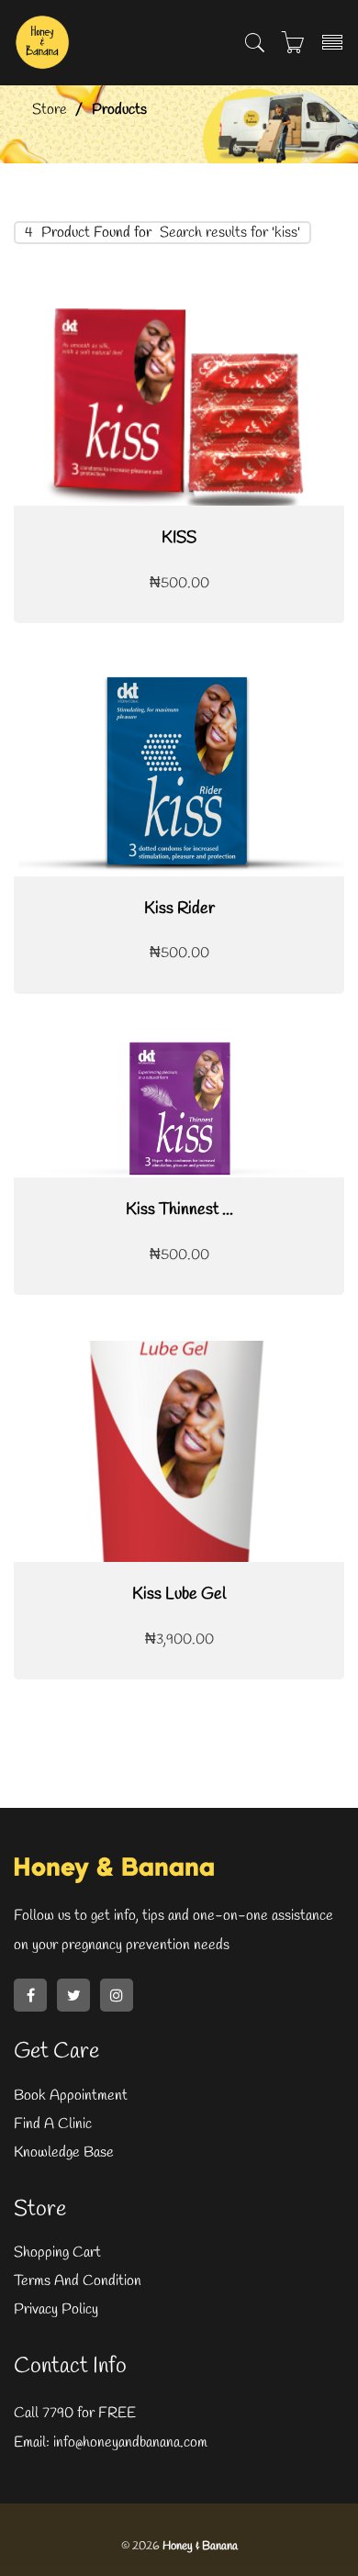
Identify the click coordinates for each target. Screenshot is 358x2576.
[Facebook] (30, 1995)
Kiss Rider (179, 909)
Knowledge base (64, 2152)
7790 (58, 2413)
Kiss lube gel (179, 1594)
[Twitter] (73, 1995)
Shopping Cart (57, 2253)
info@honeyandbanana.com (129, 2442)
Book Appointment (71, 2096)
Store (50, 110)
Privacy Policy (56, 2309)
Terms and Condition (78, 2281)
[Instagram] (117, 1995)
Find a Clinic (53, 2124)
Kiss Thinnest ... (179, 1210)
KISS (179, 538)
